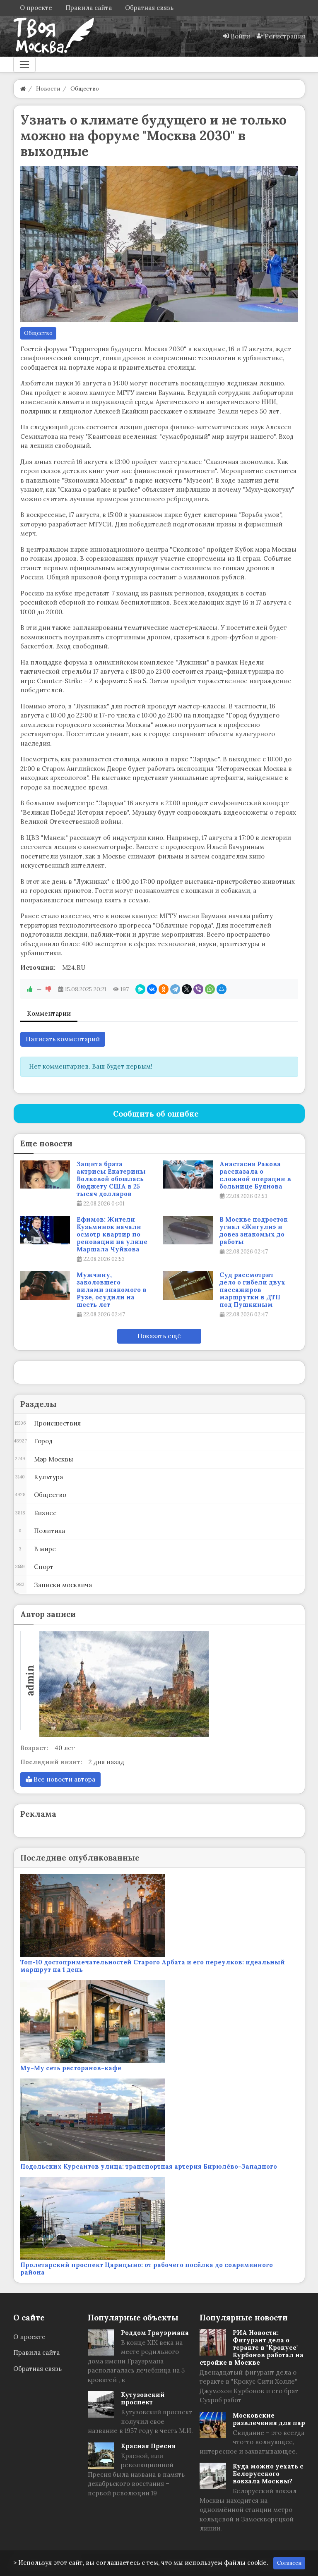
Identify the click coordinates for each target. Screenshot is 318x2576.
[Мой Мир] (222, 989)
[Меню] (24, 65)
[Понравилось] (30, 989)
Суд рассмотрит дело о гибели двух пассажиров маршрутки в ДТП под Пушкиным (252, 1290)
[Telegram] (175, 989)
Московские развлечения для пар (269, 2419)
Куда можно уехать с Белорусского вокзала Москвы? (268, 2474)
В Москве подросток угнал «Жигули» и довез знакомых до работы (254, 1231)
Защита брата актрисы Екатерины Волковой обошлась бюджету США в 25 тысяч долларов (111, 1179)
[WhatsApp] (210, 989)
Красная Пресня (148, 2446)
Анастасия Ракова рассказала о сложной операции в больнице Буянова (255, 1175)
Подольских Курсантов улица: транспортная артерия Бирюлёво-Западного (149, 2166)
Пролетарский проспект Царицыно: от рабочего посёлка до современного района (147, 2269)
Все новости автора (64, 1779)
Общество (38, 333)
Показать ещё (159, 1336)
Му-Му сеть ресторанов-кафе (71, 2068)
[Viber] (198, 989)
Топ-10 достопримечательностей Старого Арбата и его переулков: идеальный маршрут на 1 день (153, 1966)
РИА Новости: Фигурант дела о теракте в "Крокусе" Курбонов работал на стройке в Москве (252, 2348)
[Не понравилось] (48, 989)
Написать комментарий (63, 1039)
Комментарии (49, 1013)
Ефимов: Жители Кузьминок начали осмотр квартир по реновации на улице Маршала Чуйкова (112, 1234)
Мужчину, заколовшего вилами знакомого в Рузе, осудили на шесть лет (112, 1290)
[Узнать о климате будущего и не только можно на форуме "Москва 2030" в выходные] (159, 244)
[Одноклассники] (164, 989)
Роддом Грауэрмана (155, 2333)
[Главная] (23, 89)
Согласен (289, 2563)
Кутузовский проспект (143, 2398)
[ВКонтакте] (152, 989)
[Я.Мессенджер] (140, 989)
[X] (187, 989)
